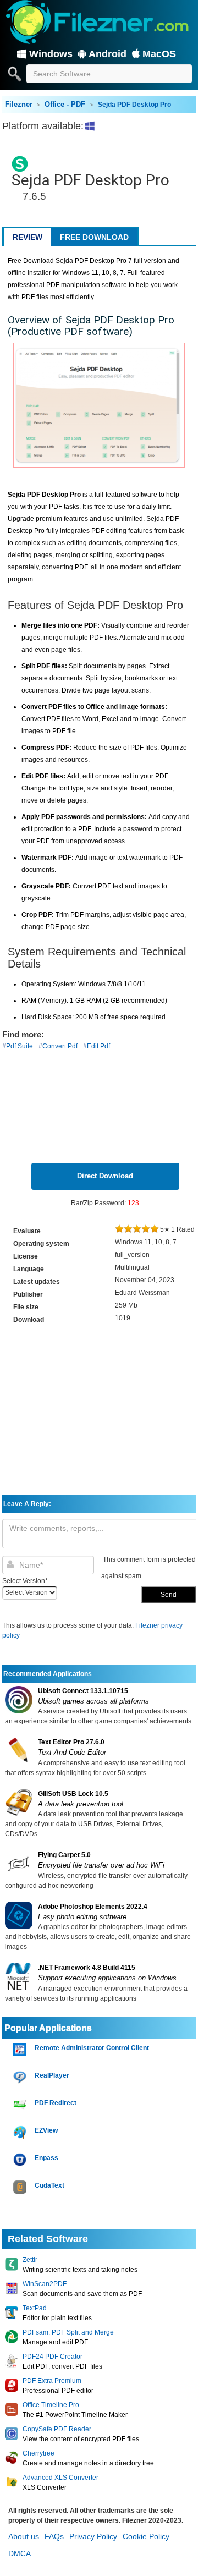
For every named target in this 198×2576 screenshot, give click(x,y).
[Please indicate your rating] (119, 1229)
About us (24, 2536)
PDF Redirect (56, 2103)
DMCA (20, 2553)
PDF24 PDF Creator (53, 2357)
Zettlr (30, 2260)
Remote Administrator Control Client (92, 2048)
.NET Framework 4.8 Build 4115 (87, 1968)
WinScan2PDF (45, 2284)
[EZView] (21, 2132)
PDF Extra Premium (52, 2381)
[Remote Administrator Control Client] (21, 2050)
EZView (46, 2130)
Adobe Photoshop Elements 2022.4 (93, 1907)
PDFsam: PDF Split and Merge (68, 2332)
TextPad (35, 2308)
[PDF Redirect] (21, 2105)
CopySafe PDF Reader (57, 2429)
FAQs (54, 2536)
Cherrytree (38, 2453)
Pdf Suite (20, 1046)
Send (169, 1595)
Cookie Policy (146, 2536)
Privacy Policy (93, 2536)
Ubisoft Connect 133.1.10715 (83, 1691)
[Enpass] (21, 2160)
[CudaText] (21, 2187)
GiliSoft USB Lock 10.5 (73, 1794)
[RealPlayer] (21, 2077)
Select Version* (25, 1581)
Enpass (46, 2158)
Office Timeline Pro (51, 2405)
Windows (51, 54)
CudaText (50, 2185)
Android (108, 54)
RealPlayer (52, 2075)
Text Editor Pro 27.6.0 (71, 1742)
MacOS (159, 54)
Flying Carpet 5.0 (64, 1855)
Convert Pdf (60, 1046)
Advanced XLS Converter (61, 2478)
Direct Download (105, 1176)
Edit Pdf (98, 1046)
